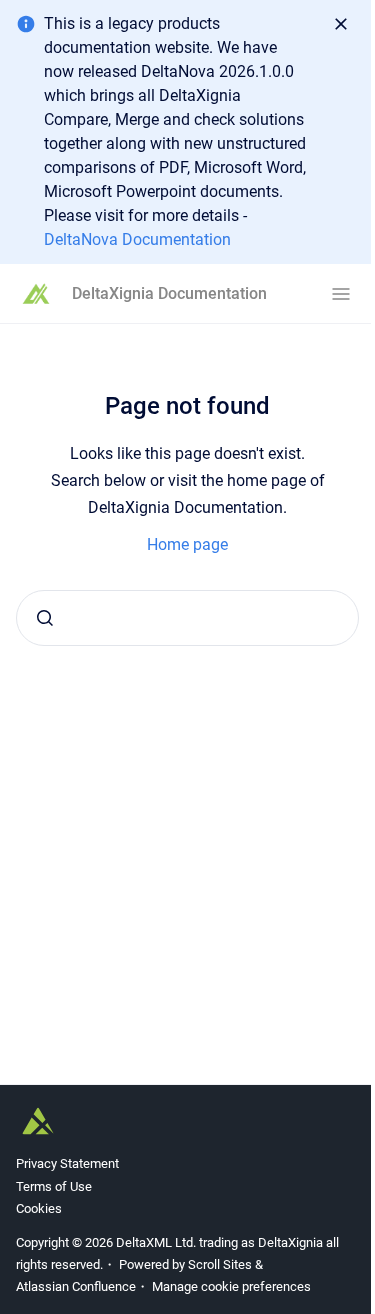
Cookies (39, 1208)
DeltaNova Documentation (137, 239)
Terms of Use (54, 1186)
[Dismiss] (341, 24)
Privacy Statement (67, 1163)
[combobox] (187, 618)
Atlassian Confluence (76, 1286)
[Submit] (45, 618)
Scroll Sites (220, 1264)
